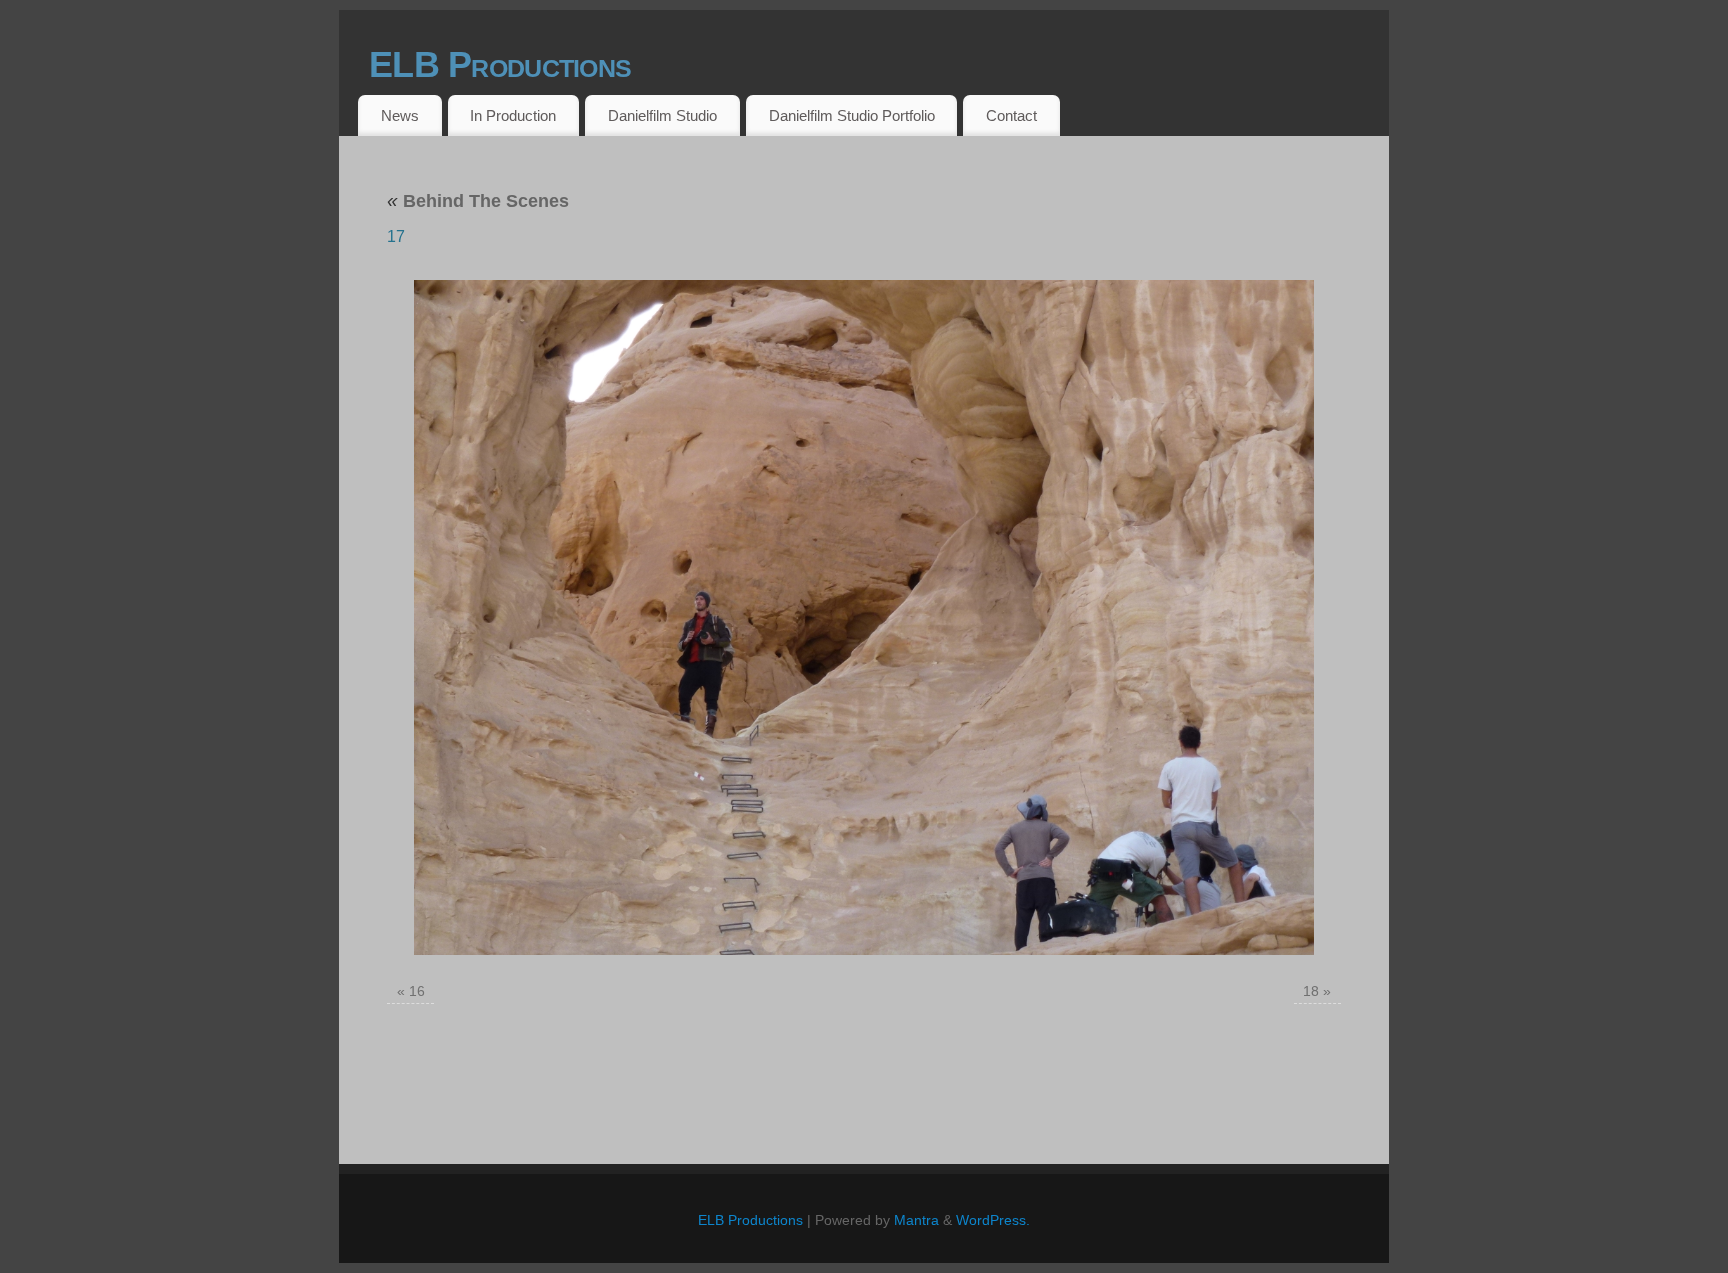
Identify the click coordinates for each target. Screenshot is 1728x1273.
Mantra (916, 1220)
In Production (513, 115)
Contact (1011, 115)
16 (417, 991)
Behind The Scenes (478, 201)
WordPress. (993, 1220)
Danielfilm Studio (662, 115)
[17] (864, 617)
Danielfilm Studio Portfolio (852, 115)
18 (1311, 991)
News (400, 115)
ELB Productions (500, 64)
